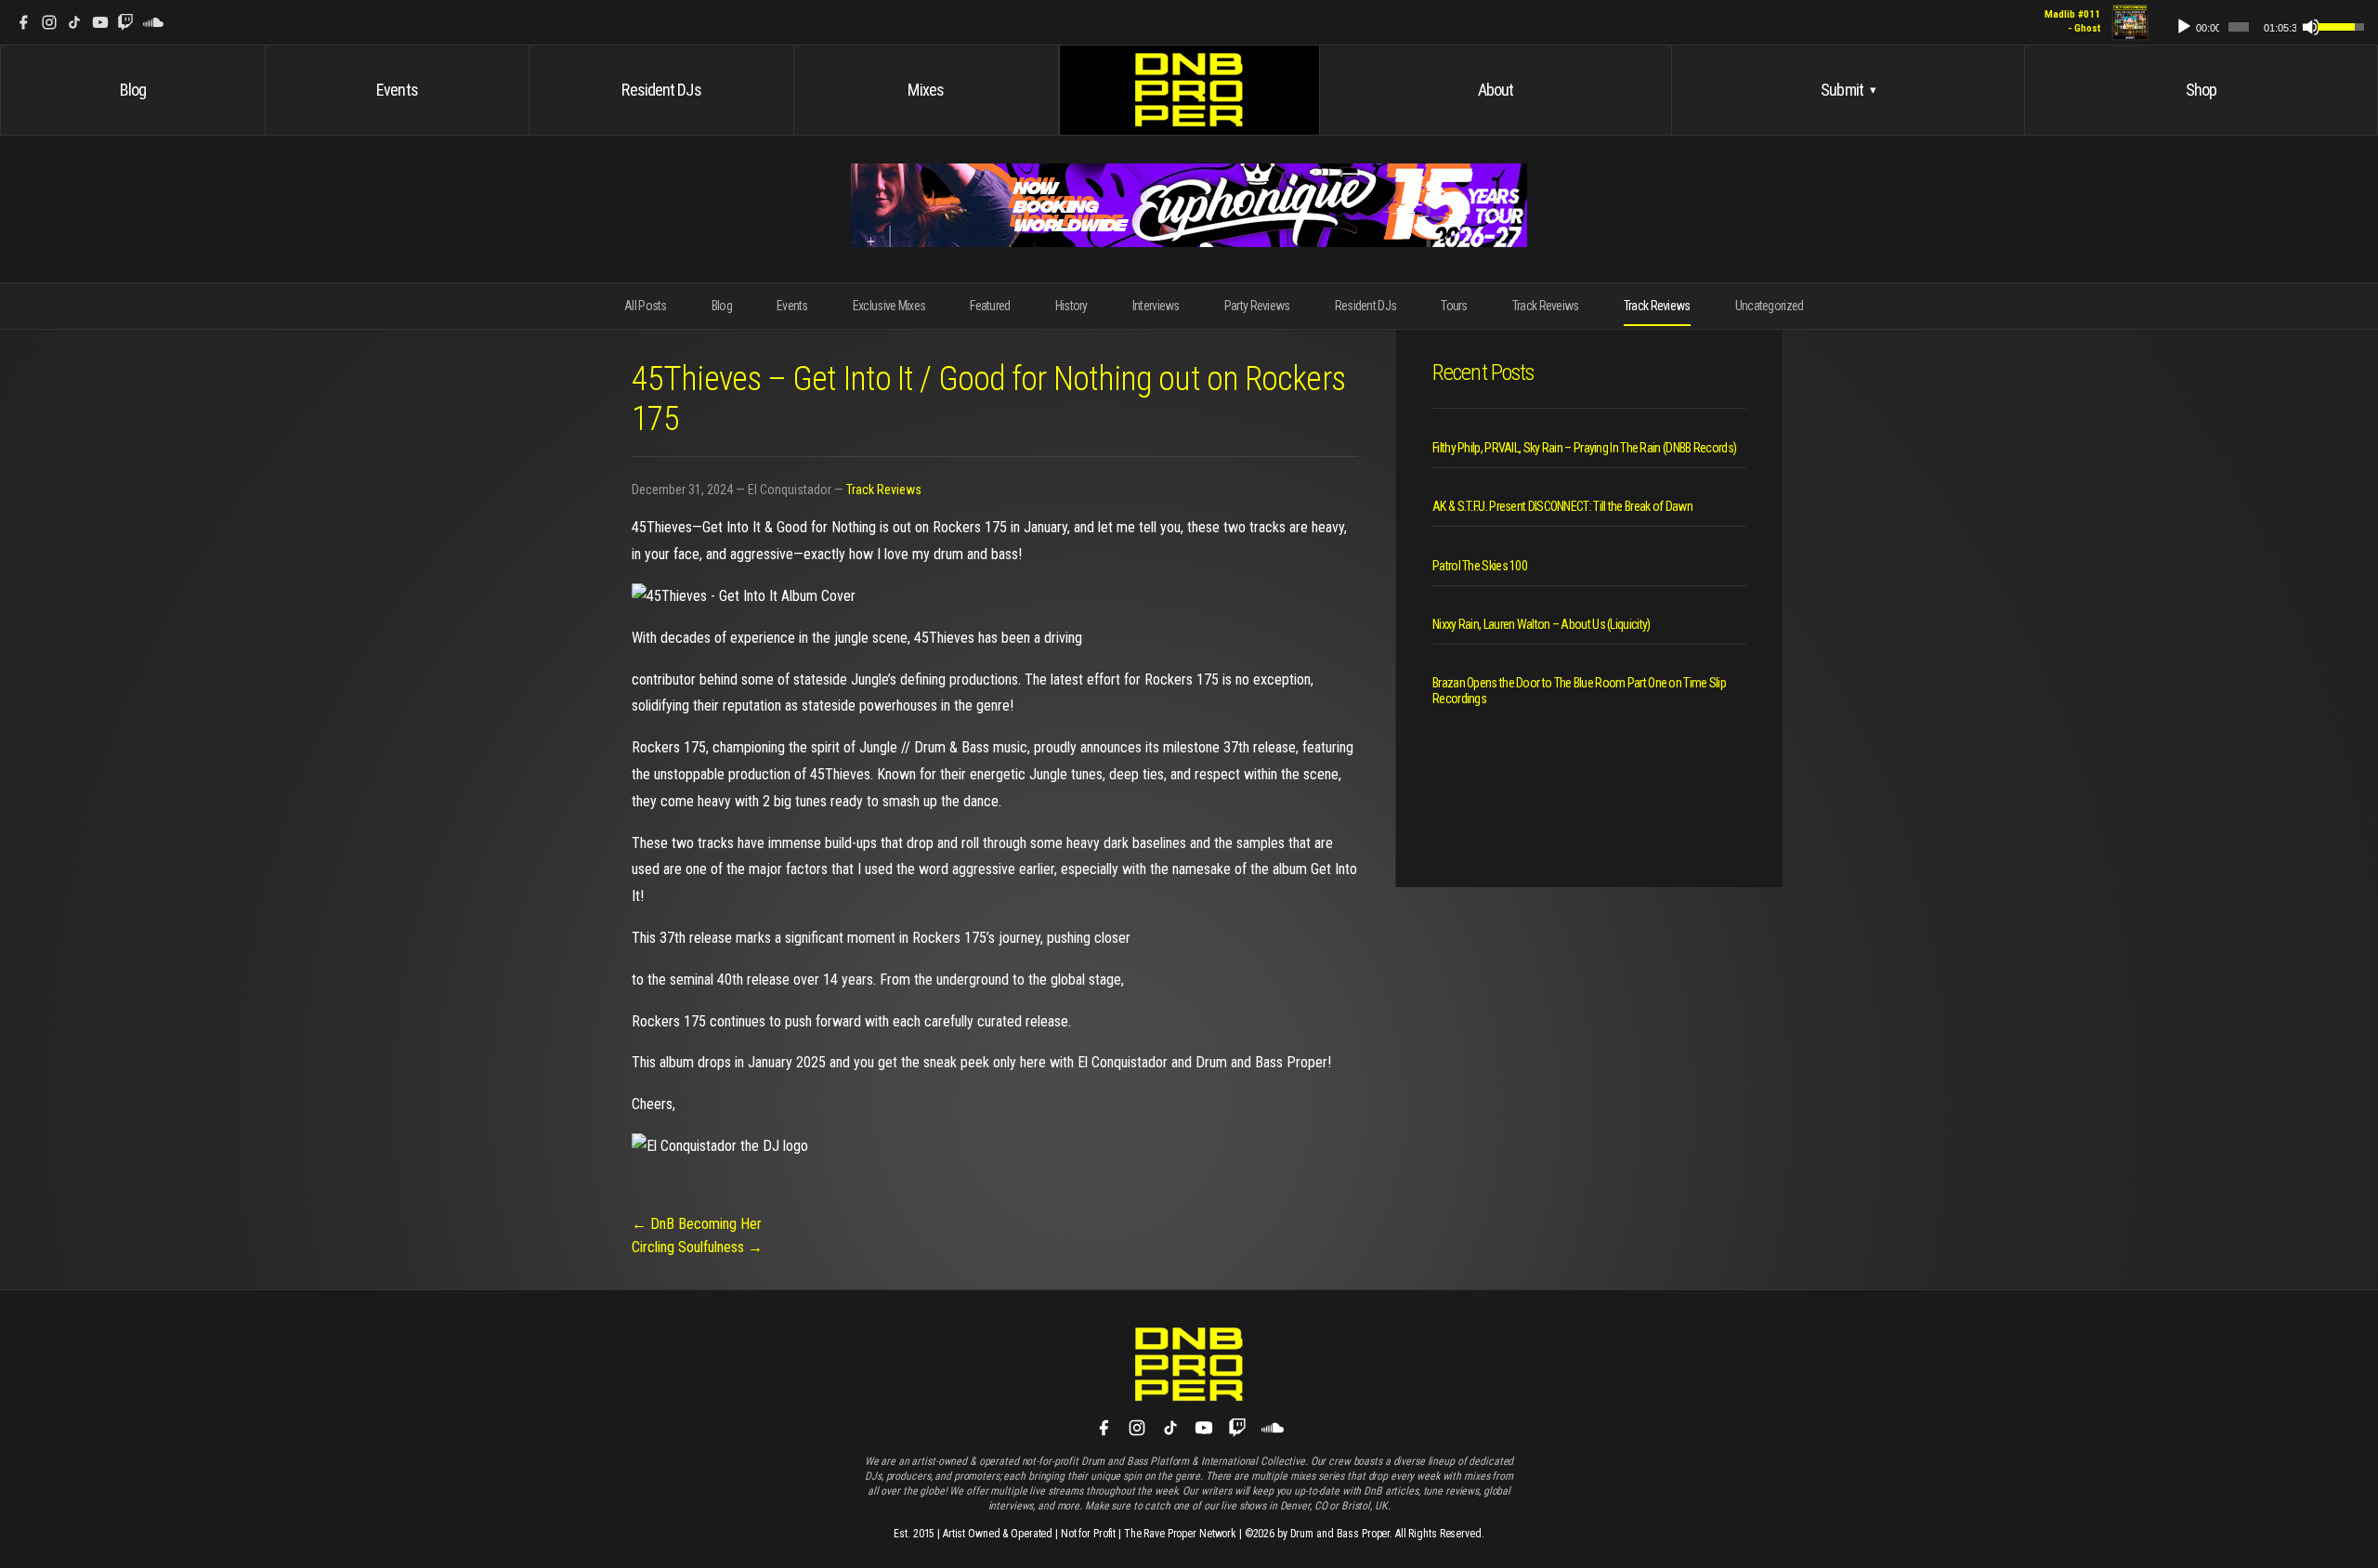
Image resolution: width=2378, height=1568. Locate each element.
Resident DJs (661, 90)
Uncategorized (1770, 306)
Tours (1454, 306)
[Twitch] (125, 22)
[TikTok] (74, 22)
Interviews (1156, 306)
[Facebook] (23, 22)
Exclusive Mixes (889, 306)
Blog (133, 90)
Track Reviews (1657, 306)
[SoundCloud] (153, 22)
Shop (2201, 90)
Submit (1848, 90)
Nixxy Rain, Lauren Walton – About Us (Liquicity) (1541, 624)
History (1071, 306)
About (1496, 90)
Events (397, 90)
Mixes (926, 90)
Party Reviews (1257, 306)
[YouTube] (100, 22)
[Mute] (2311, 27)
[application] (2261, 23)
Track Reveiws (1546, 306)
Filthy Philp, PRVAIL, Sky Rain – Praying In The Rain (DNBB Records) (1584, 448)
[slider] (2239, 27)
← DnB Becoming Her (697, 1224)
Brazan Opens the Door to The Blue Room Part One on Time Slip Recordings (1579, 691)
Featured (990, 306)
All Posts (646, 306)
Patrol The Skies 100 (1480, 566)
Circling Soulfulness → (697, 1247)
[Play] (2184, 27)
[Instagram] (49, 22)
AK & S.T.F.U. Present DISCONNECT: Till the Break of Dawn (1562, 506)
